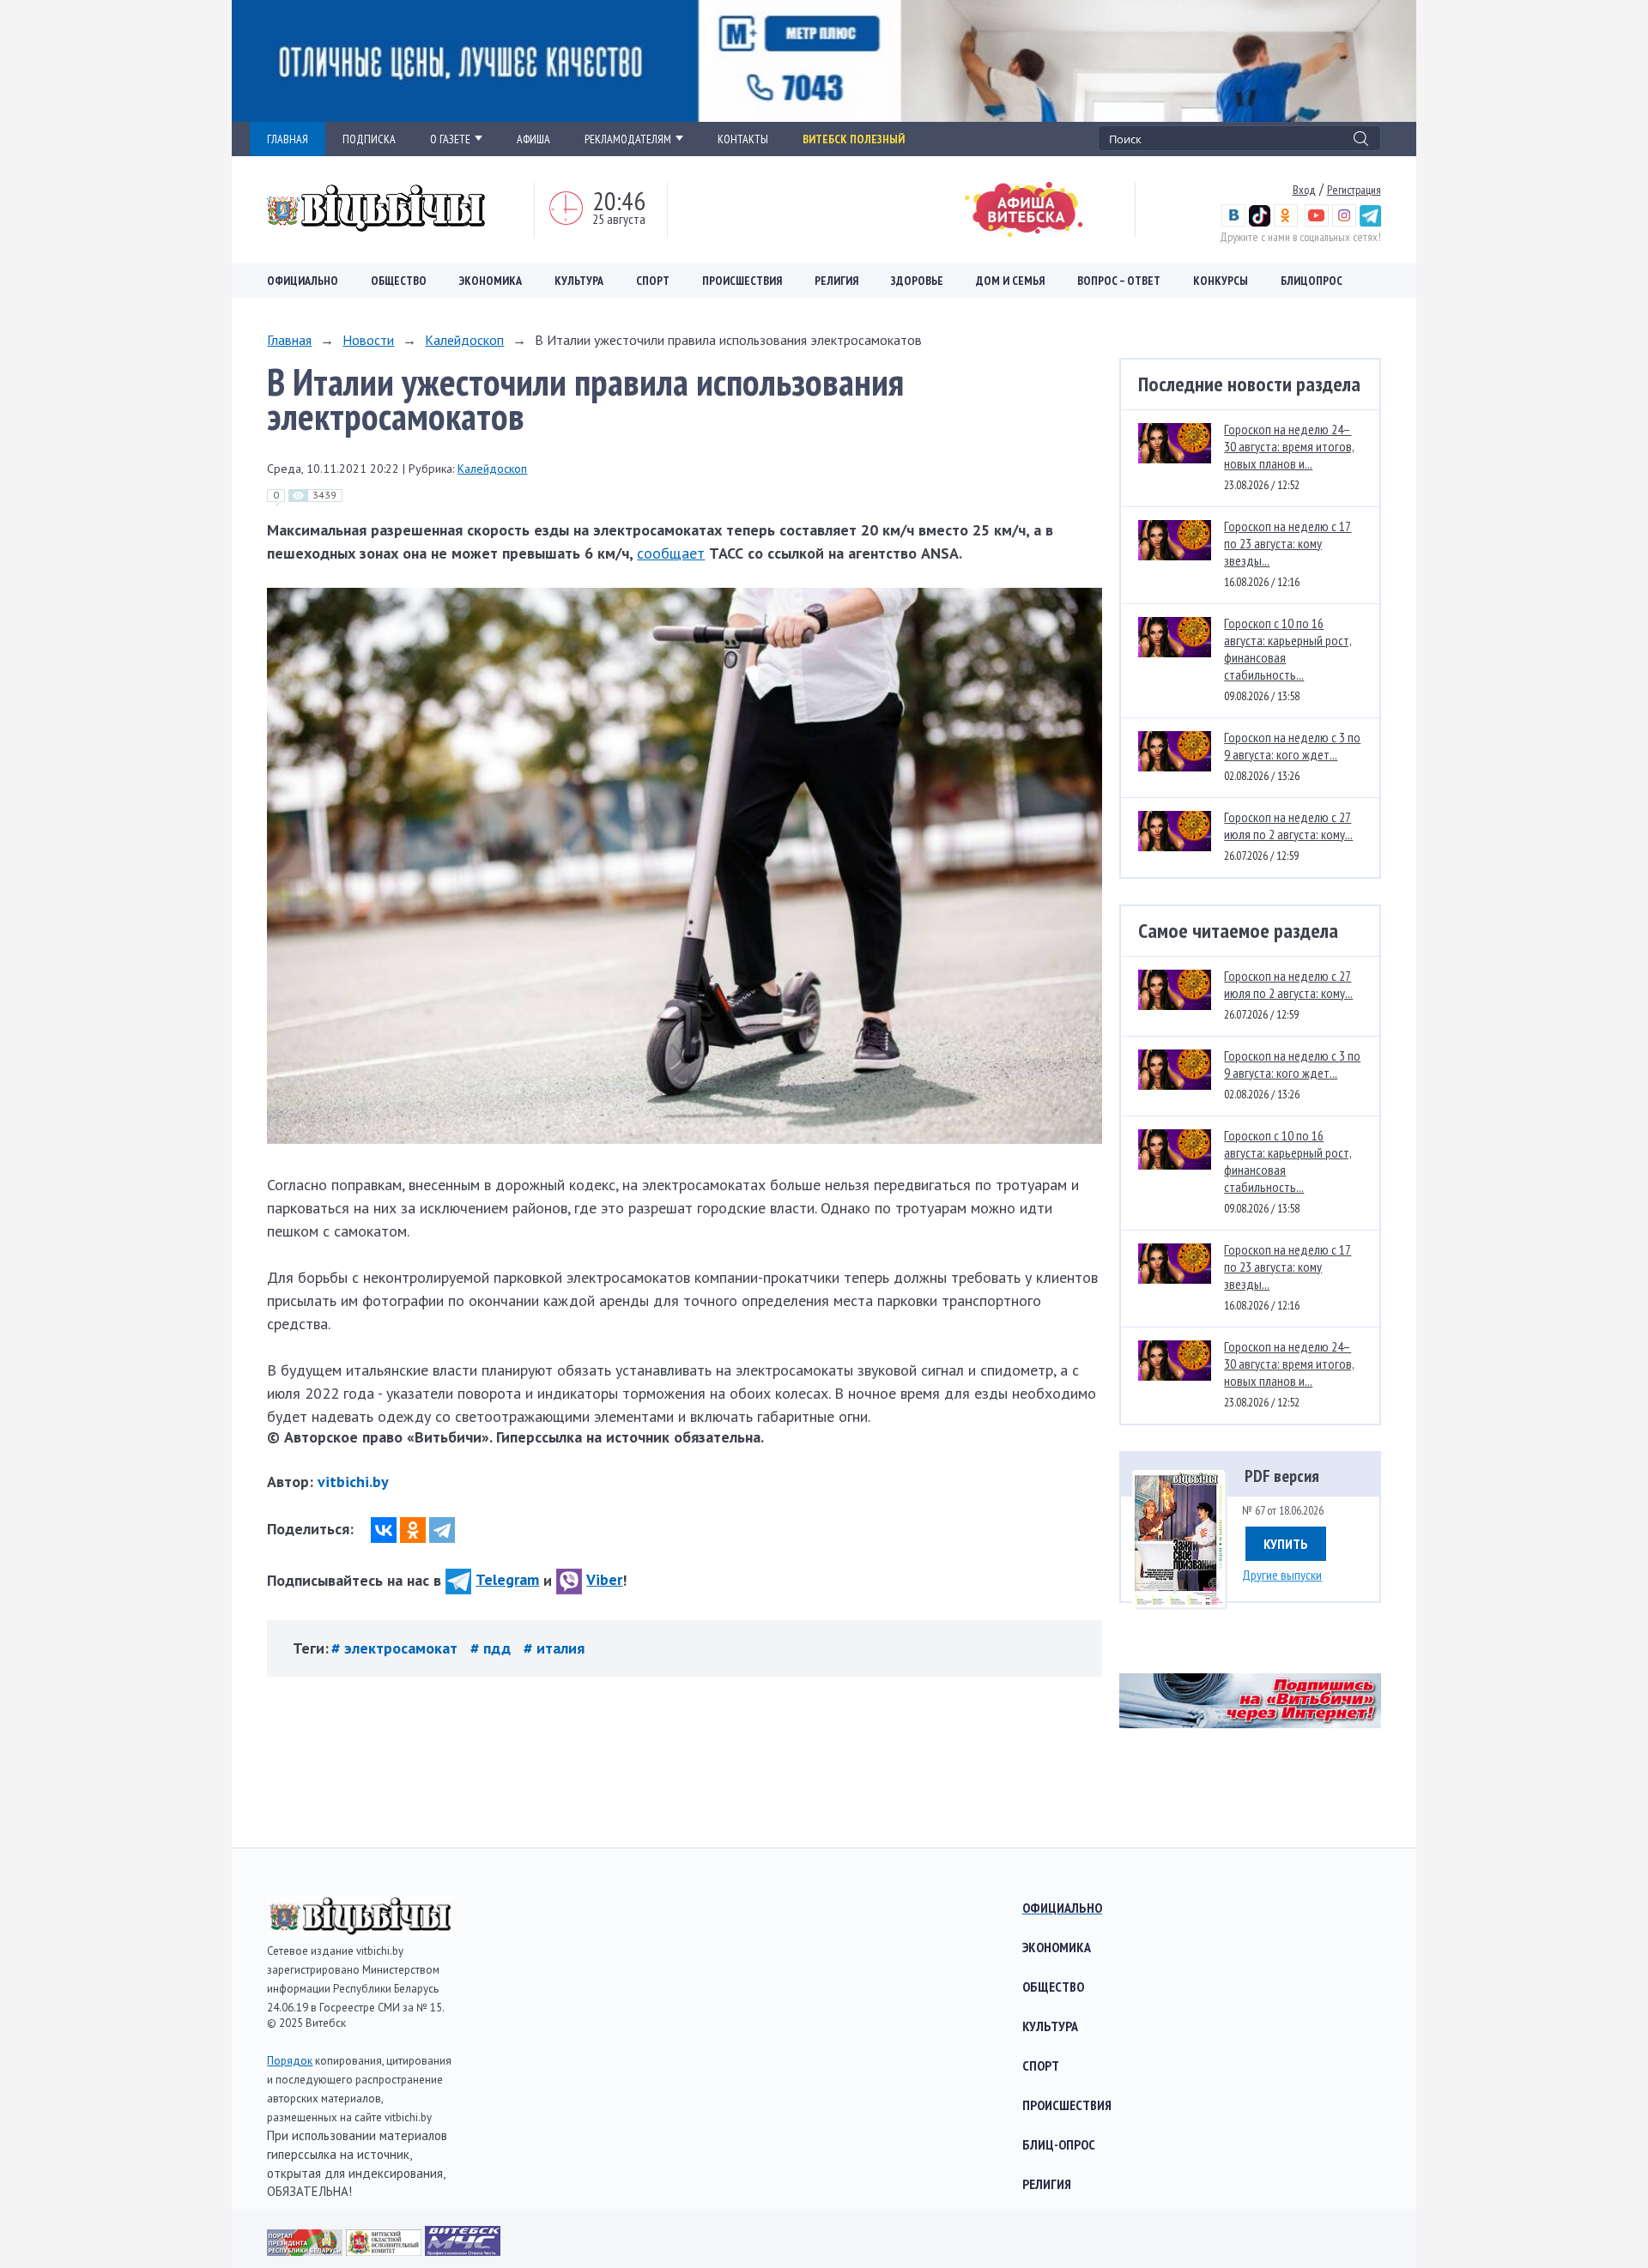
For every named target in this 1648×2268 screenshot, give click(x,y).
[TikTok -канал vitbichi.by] (1260, 222)
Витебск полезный (854, 139)
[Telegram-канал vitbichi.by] (1370, 222)
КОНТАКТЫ (743, 139)
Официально (303, 281)
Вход (1304, 190)
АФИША (533, 139)
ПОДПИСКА (369, 139)
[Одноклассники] (413, 1530)
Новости (368, 340)
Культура (579, 281)
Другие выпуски (1282, 1575)
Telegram (507, 1579)
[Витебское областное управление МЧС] (463, 2250)
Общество (399, 281)
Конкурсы (1221, 281)
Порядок (290, 2061)
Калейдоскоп (464, 340)
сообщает (671, 553)
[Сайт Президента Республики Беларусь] (306, 2250)
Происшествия (742, 281)
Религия (836, 281)
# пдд (493, 1648)
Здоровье (917, 281)
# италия (554, 1648)
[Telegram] (442, 1530)
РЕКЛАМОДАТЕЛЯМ (628, 139)
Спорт (653, 281)
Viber (604, 1579)
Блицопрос (1312, 281)
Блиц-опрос (1059, 2144)
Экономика (491, 281)
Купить (1286, 1544)
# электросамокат (397, 1648)
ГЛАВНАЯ (288, 139)
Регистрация (1354, 190)
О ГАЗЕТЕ (450, 139)
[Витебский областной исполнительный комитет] (385, 2250)
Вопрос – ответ (1119, 281)
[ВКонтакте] (384, 1530)
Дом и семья (1010, 281)
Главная (289, 340)
